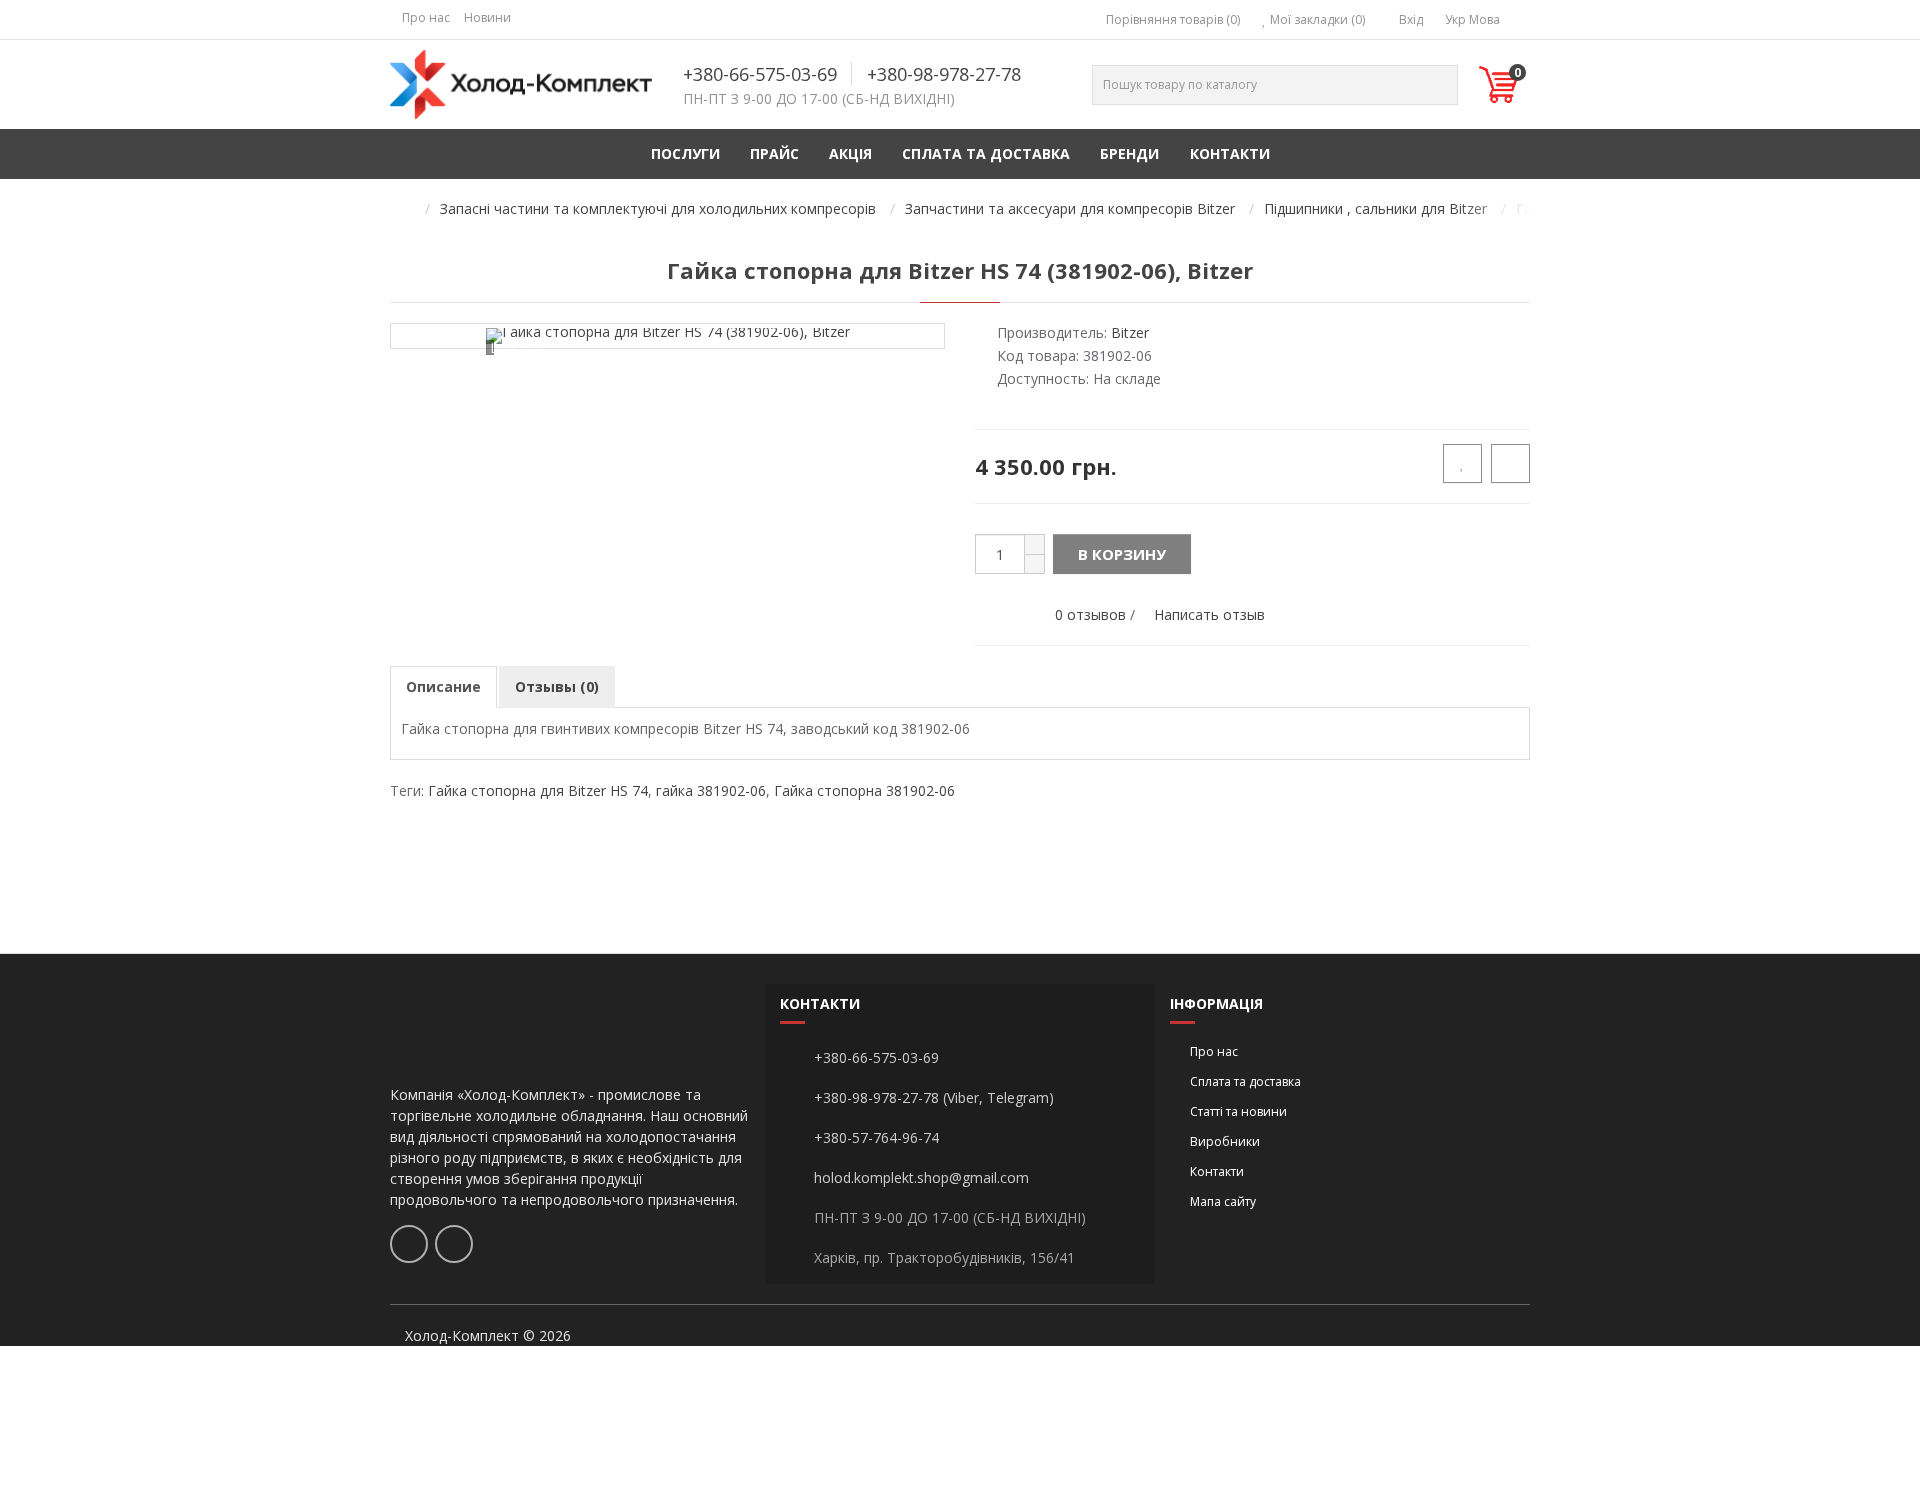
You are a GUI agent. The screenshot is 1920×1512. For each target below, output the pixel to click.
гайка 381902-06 (711, 790)
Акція (850, 153)
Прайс (774, 153)
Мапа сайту (1223, 1201)
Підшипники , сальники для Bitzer (1375, 208)
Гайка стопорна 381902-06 (864, 790)
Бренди (1129, 153)
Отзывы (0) (557, 686)
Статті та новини (1238, 1111)
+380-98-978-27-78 (944, 74)
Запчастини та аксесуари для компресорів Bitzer (1070, 208)
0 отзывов (1090, 614)
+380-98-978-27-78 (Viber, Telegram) (934, 1097)
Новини (487, 17)
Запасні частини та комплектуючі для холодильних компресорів (658, 208)
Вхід (1409, 19)
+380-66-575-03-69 (760, 74)
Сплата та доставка (986, 153)
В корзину (1122, 554)
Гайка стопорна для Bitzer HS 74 (538, 790)
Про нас (426, 17)
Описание (443, 686)
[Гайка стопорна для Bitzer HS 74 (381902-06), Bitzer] (668, 336)
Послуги (685, 153)
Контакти (1230, 153)
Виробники (1225, 1141)
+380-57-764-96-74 (876, 1137)
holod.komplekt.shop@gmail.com (921, 1177)
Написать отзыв (1209, 614)
